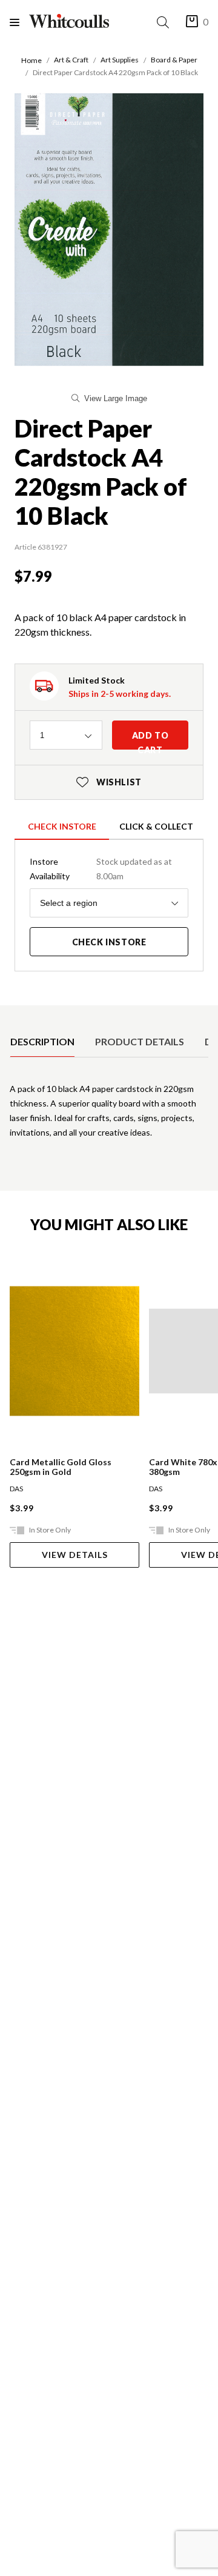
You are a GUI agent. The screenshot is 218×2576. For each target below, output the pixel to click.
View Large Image (116, 398)
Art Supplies (120, 60)
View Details (75, 1555)
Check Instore (62, 826)
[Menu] (19, 22)
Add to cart (150, 740)
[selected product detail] (14, 1015)
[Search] (165, 22)
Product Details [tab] (140, 1041)
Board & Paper (174, 60)
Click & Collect (156, 826)
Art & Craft (71, 60)
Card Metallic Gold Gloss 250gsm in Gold (61, 1467)
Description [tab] (42, 1041)
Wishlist (109, 782)
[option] (42, 1042)
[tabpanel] (109, 1116)
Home (31, 60)
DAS (16, 1489)
